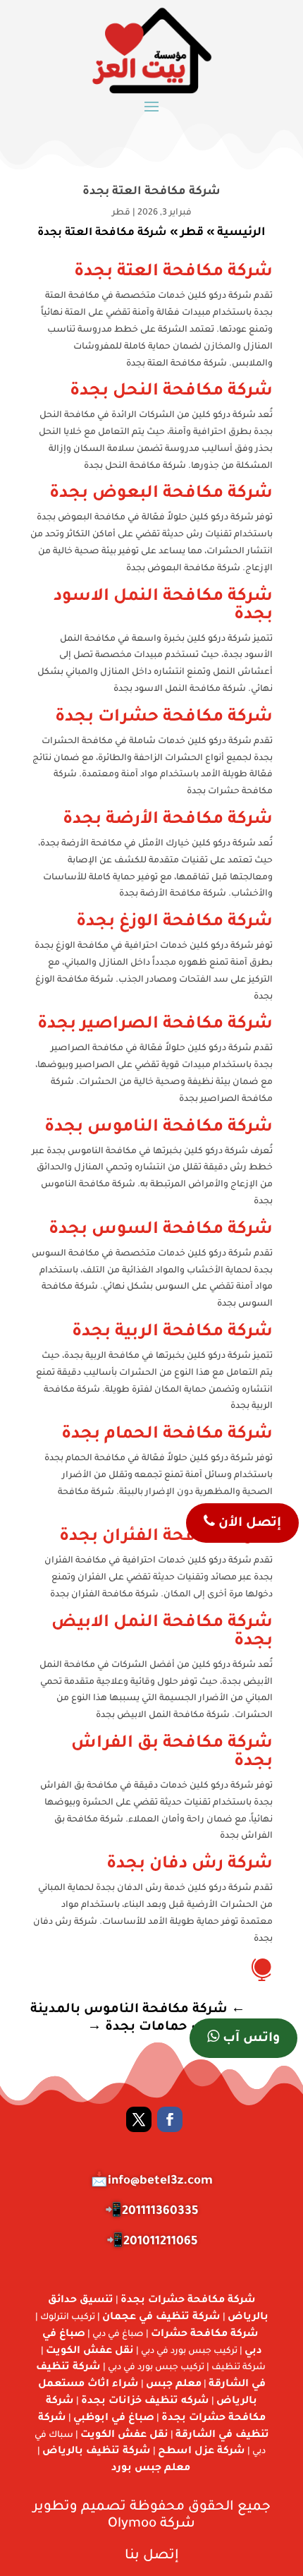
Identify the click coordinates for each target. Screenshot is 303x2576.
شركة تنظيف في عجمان (161, 2318)
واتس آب (249, 2039)
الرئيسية (241, 233)
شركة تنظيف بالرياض (97, 2452)
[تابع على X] (139, 2119)
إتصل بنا (152, 2556)
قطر (121, 213)
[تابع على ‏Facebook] (170, 2119)
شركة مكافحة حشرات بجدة (188, 2301)
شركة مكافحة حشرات (205, 2335)
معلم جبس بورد (151, 2469)
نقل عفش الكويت (90, 2352)
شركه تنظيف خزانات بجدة (145, 2402)
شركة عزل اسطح (202, 2452)
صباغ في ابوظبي (114, 2419)
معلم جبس (174, 2385)
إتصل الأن (248, 1524)
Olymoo (132, 2524)
